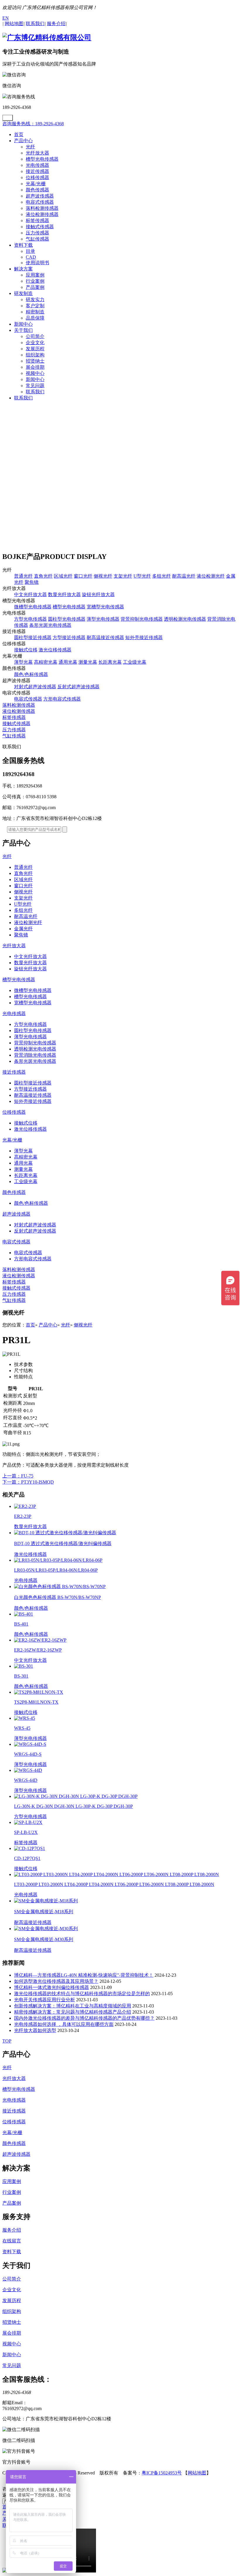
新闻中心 (23, 324)
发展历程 (35, 349)
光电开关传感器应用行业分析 (44, 2000)
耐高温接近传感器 (105, 637)
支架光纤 (123, 576)
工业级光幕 (135, 662)
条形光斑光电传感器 (50, 625)
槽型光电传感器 (42, 159)
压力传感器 (37, 233)
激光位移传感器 (55, 650)
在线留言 (12, 2241)
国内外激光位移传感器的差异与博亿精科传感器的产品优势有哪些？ (84, 2018)
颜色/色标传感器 (31, 674)
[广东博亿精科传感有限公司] (47, 37)
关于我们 (23, 330)
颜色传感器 (37, 190)
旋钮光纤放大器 (98, 594)
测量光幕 (88, 662)
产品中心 (23, 141)
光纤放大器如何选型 (35, 2030)
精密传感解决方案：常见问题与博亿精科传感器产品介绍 (73, 2012)
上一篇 (18, 1476)
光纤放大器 (37, 153)
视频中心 (35, 373)
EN (6, 18)
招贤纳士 (35, 361)
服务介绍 (12, 2230)
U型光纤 (142, 576)
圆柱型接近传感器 (33, 637)
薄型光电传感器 (103, 619)
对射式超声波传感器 (35, 687)
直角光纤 (43, 576)
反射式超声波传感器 (78, 687)
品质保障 (35, 318)
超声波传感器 (40, 196)
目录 (30, 251)
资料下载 (23, 245)
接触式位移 (26, 650)
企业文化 (35, 343)
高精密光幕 (46, 662)
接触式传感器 (40, 227)
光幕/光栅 (36, 184)
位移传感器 (37, 177)
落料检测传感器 (42, 208)
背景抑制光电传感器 (142, 619)
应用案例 (35, 275)
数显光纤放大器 (64, 594)
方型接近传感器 (69, 637)
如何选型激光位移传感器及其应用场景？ (56, 1981)
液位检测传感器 (42, 214)
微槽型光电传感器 (33, 607)
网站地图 (197, 2473)
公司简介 (35, 336)
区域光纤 (63, 576)
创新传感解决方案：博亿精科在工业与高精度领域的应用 (73, 2006)
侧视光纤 (103, 576)
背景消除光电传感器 (35, 1055)
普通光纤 (23, 576)
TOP (7, 2041)
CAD (31, 257)
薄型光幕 (23, 662)
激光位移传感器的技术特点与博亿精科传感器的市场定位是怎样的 (82, 1994)
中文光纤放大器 (30, 594)
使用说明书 (37, 263)
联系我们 (35, 392)
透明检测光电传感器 (185, 619)
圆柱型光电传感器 (67, 619)
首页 (19, 134)
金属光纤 (23, 929)
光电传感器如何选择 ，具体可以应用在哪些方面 (64, 2024)
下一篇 (28, 1482)
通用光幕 (68, 662)
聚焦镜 (32, 582)
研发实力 (35, 300)
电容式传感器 (40, 202)
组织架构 (35, 355)
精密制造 (35, 312)
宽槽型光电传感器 (105, 607)
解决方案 (23, 269)
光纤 (30, 147)
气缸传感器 (37, 239)
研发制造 (23, 293)
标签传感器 (37, 220)
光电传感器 (37, 165)
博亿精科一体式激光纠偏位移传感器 (52, 1987)
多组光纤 (162, 576)
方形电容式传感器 (62, 699)
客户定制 (35, 306)
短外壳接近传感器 (144, 637)
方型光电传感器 (30, 619)
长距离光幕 (110, 662)
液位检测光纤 (211, 576)
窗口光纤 (83, 576)
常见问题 (35, 386)
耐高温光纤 (184, 576)
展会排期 (35, 367)
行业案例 (35, 281)
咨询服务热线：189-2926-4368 (33, 124)
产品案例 (35, 287)
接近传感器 (37, 171)
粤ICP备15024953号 (162, 2473)
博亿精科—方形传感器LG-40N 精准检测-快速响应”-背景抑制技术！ (84, 1975)
